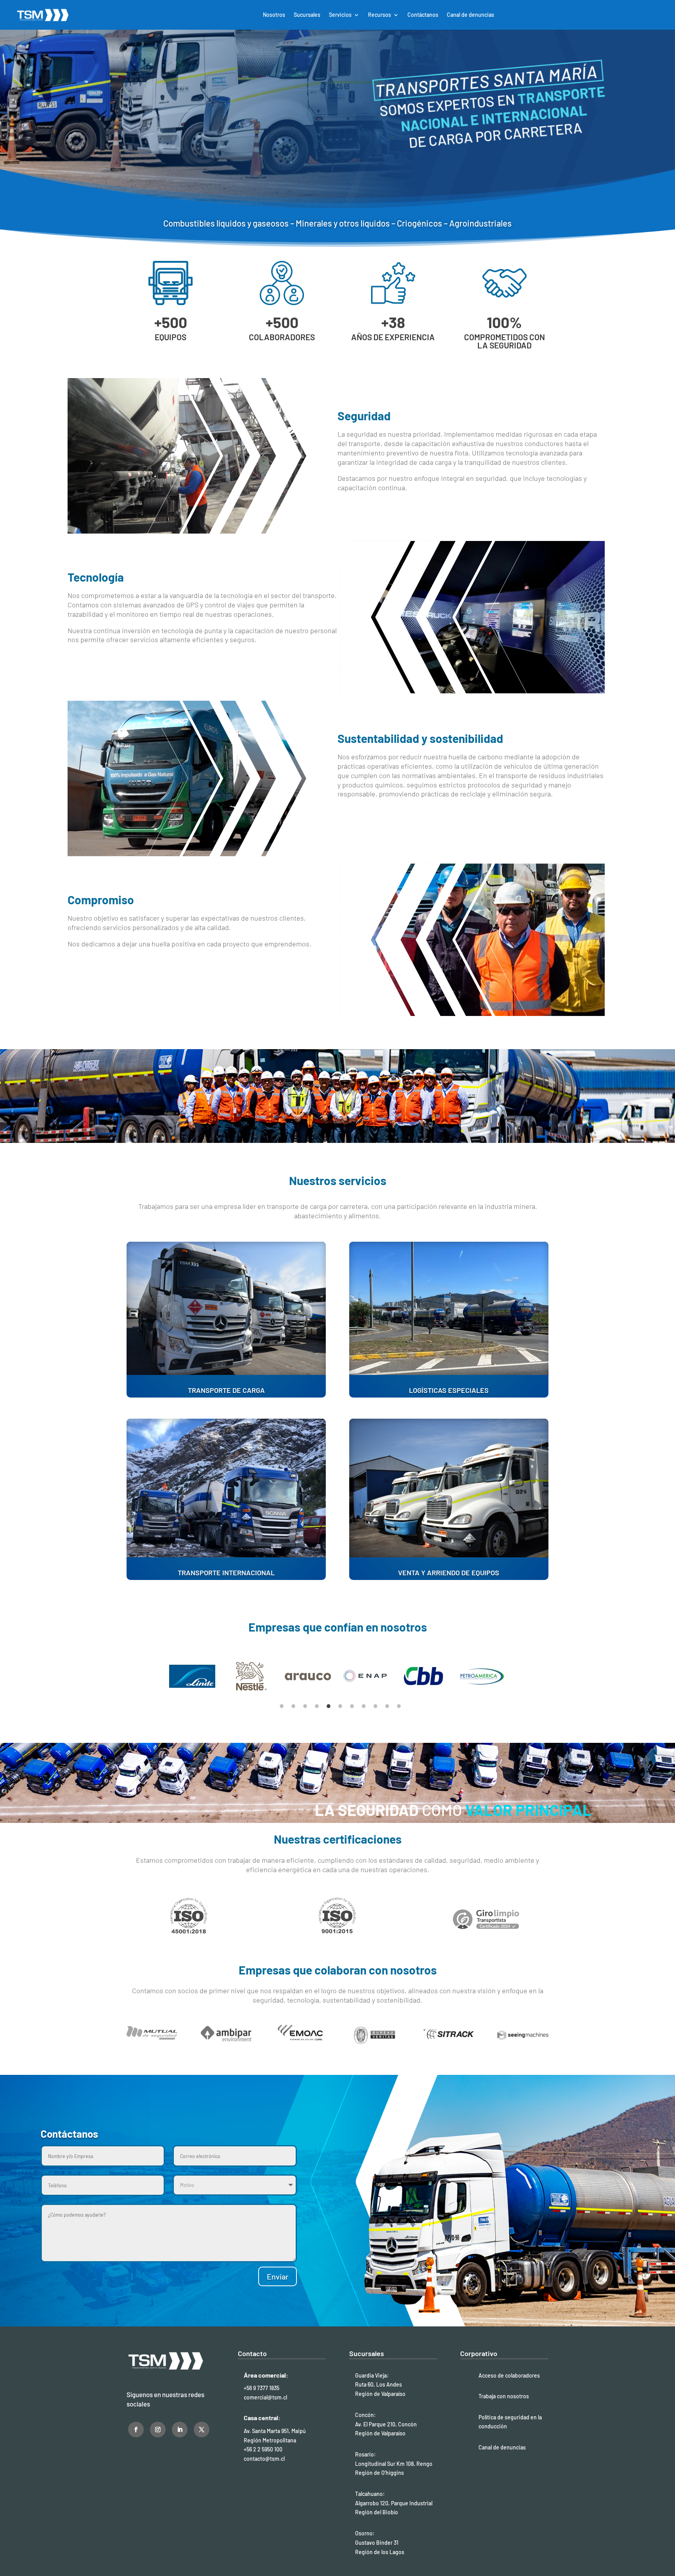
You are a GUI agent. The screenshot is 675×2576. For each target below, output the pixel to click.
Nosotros (274, 15)
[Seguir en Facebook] (136, 2430)
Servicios (340, 15)
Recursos (379, 15)
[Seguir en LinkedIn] (180, 2430)
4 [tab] (317, 1706)
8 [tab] (364, 1706)
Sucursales (307, 15)
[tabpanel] (194, 1676)
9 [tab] (375, 1706)
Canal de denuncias (471, 15)
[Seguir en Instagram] (158, 2430)
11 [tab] (399, 1706)
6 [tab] (340, 1706)
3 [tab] (305, 1706)
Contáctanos (423, 15)
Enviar (278, 2276)
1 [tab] (282, 1706)
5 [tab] (329, 1706)
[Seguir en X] (202, 2430)
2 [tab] (293, 1706)
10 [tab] (387, 1706)
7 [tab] (352, 1706)
